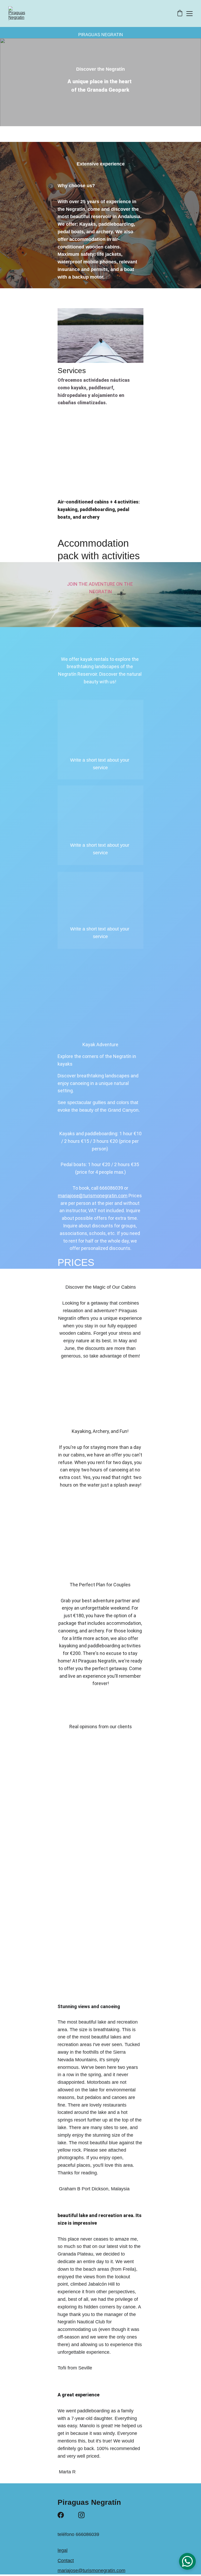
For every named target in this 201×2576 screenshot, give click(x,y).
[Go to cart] (180, 14)
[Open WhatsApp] (187, 2561)
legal (63, 2550)
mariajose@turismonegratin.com (93, 1196)
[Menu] (189, 14)
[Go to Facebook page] (61, 2515)
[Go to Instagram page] (81, 2515)
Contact (66, 2561)
